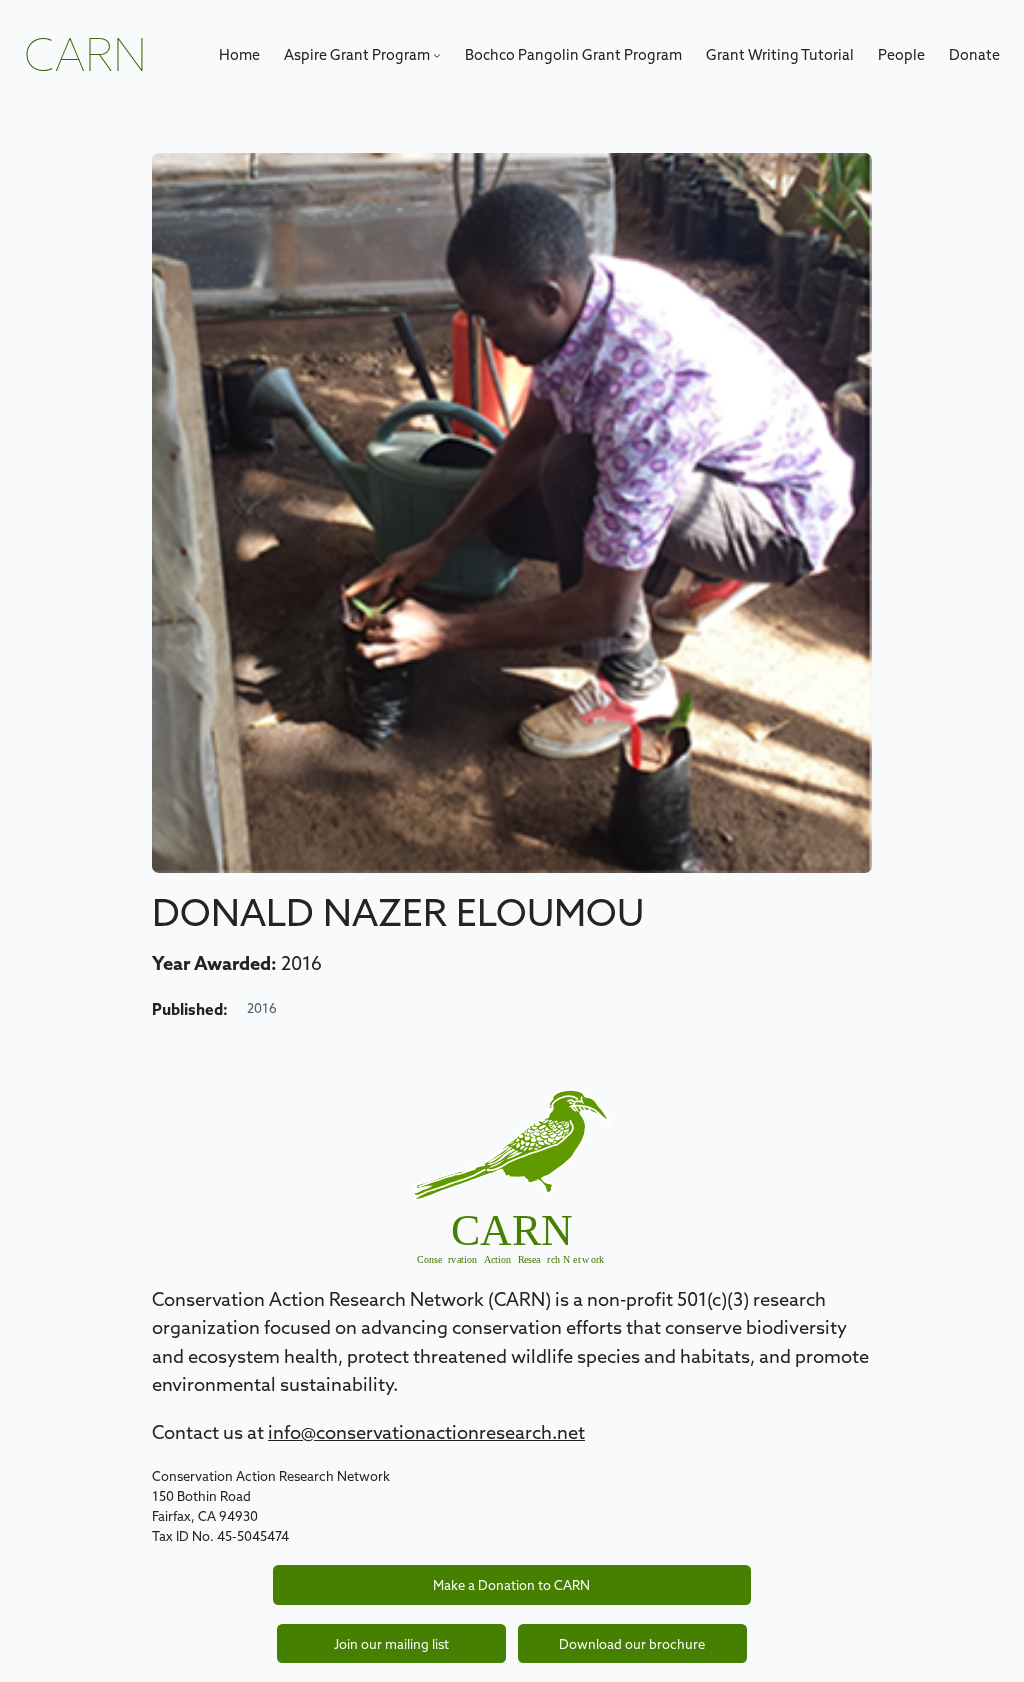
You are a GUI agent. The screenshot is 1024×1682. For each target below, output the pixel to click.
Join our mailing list (391, 1644)
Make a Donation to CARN (511, 1585)
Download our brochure (632, 1644)
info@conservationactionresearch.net (426, 1432)
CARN (85, 54)
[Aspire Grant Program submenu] (437, 55)
